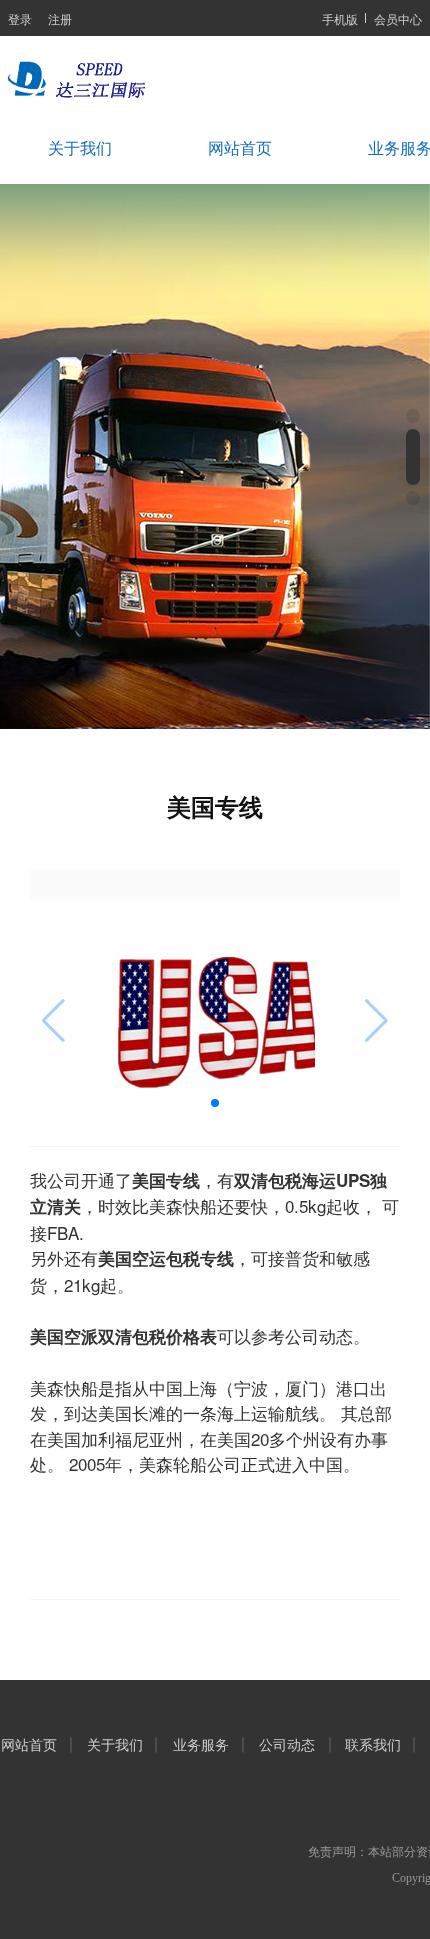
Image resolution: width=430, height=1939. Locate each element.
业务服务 (201, 1745)
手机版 (340, 18)
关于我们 (80, 148)
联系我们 (373, 1745)
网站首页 (240, 148)
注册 (60, 18)
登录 (20, 18)
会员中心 (398, 18)
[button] (413, 416)
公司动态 (287, 1745)
